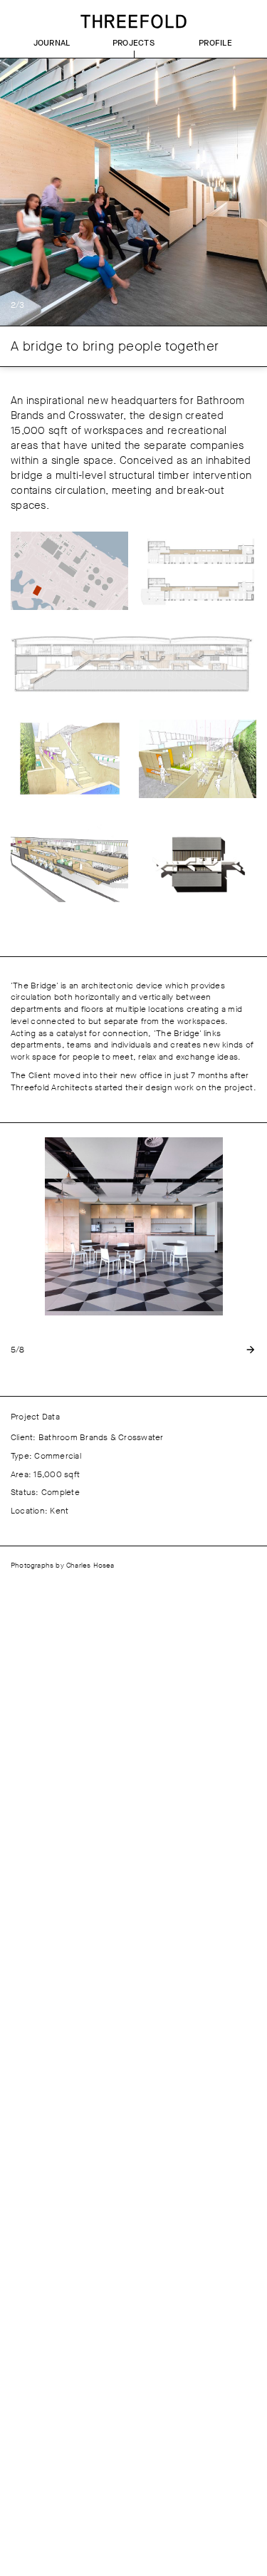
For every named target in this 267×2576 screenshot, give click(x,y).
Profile (215, 43)
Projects (133, 43)
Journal (52, 43)
